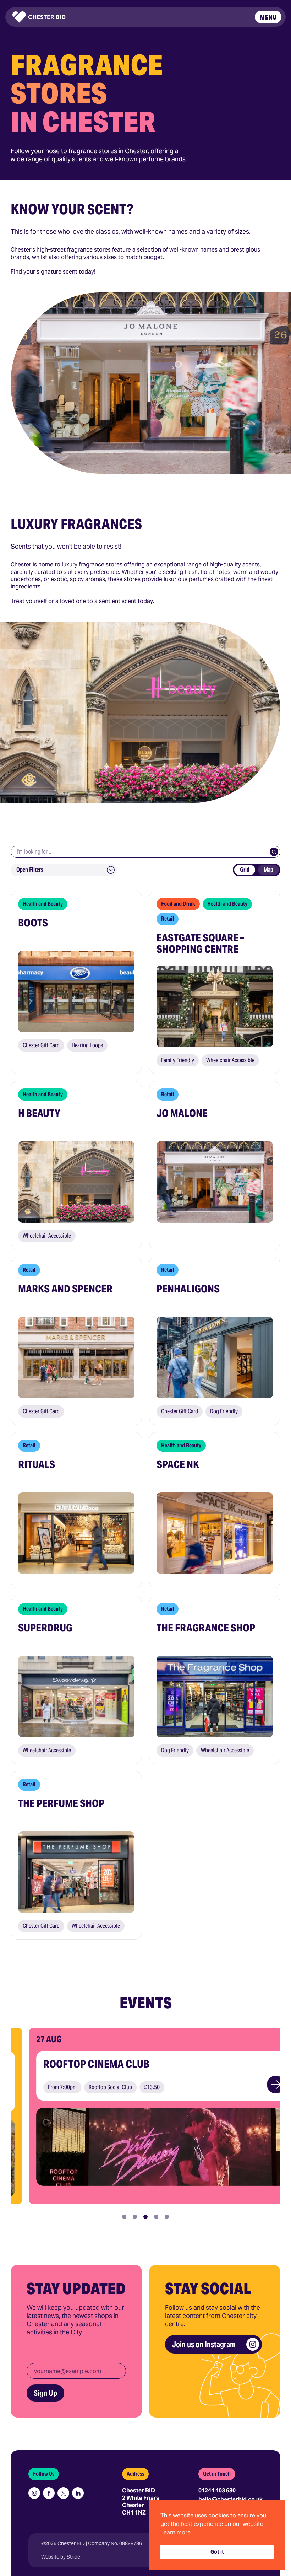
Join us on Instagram (204, 2344)
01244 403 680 (217, 2491)
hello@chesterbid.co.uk (230, 2499)
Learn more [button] (175, 2532)
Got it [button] (217, 2552)
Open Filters (30, 870)
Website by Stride (61, 2557)
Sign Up (45, 2393)
